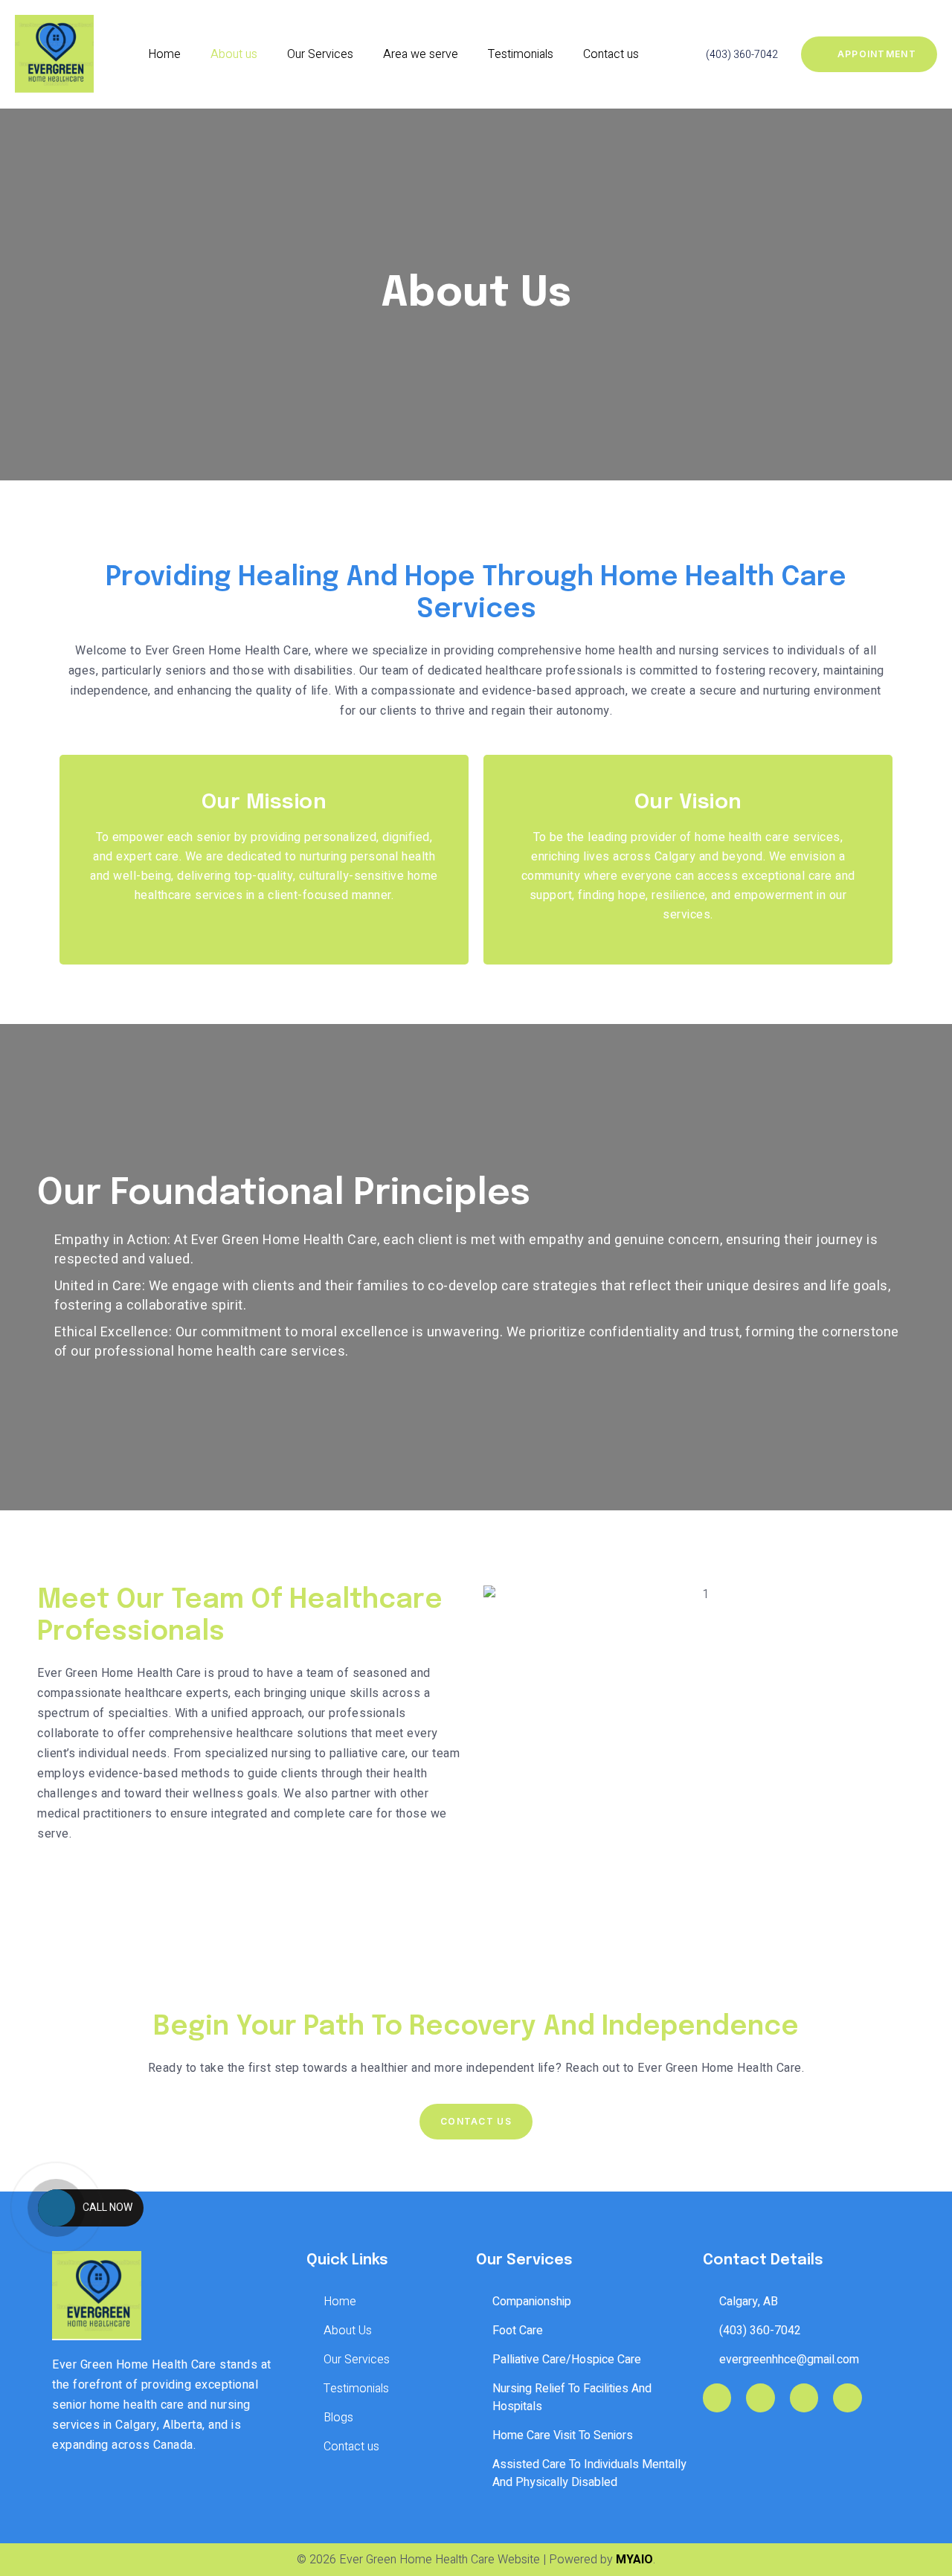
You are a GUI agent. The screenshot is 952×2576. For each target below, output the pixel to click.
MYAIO (634, 2560)
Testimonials (521, 54)
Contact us (611, 54)
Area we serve (421, 54)
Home (164, 54)
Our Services (320, 54)
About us (234, 54)
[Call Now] (57, 2208)
